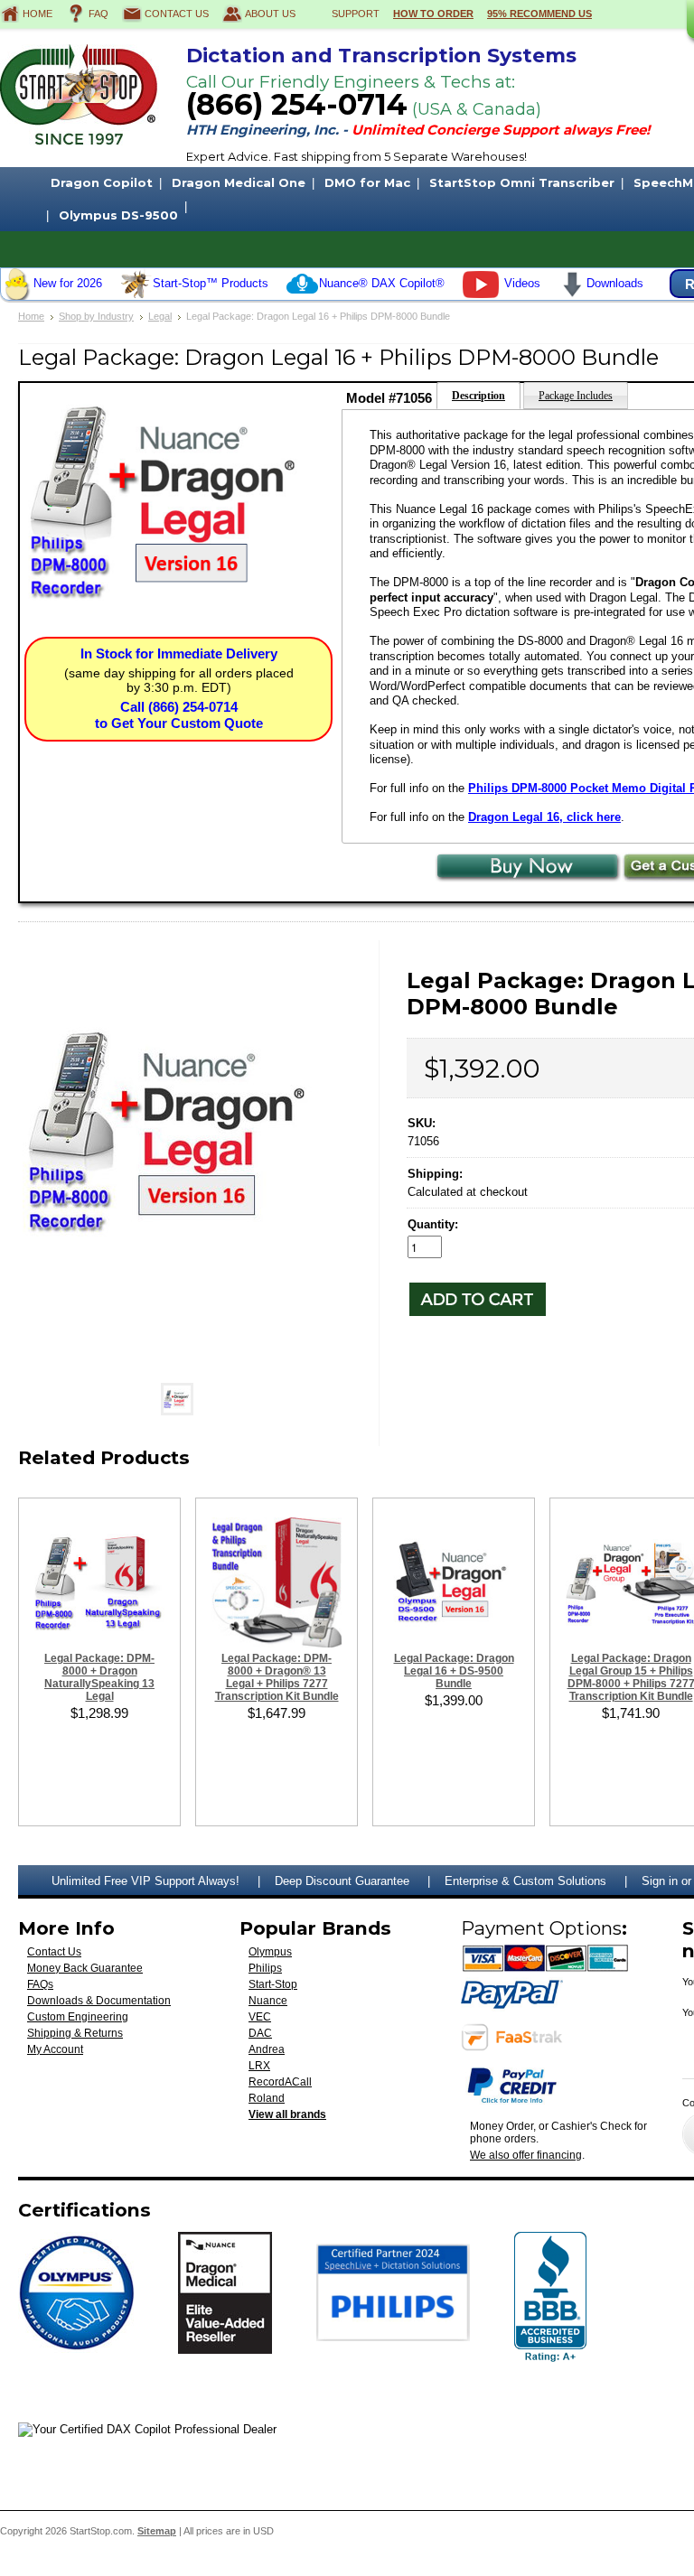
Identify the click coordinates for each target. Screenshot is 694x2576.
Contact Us (177, 14)
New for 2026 (68, 283)
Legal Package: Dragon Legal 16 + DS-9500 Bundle (454, 1671)
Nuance (268, 2001)
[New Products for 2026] (17, 296)
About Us (270, 14)
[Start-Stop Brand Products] (136, 296)
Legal (160, 316)
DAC (260, 2033)
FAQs (40, 1984)
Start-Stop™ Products (211, 283)
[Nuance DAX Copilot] (302, 296)
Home (38, 14)
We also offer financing (526, 2155)
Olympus (270, 1952)
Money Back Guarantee (85, 1968)
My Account (55, 2049)
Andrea (267, 2049)
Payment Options (541, 1928)
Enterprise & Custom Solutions (525, 1881)
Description (478, 396)
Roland (267, 2098)
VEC (260, 2017)
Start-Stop (273, 1984)
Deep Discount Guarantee (342, 1881)
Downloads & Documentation (99, 2001)
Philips (265, 1968)
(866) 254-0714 (297, 104)
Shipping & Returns (75, 2033)
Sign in (660, 1881)
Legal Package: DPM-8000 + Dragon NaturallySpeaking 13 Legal (99, 1677)
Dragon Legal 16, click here (544, 817)
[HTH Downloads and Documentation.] (572, 294)
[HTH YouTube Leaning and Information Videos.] (481, 294)
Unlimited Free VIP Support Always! (145, 1881)
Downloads (615, 283)
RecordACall (280, 2082)
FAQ (98, 14)
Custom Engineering (78, 2017)
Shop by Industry (96, 316)
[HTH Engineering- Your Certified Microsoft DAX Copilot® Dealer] (147, 2429)
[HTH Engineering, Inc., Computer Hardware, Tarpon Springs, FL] (550, 2297)
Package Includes (576, 396)
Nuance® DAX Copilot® (382, 283)
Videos (522, 283)
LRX (259, 2066)
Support (356, 14)
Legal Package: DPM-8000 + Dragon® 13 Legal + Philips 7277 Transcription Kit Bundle (277, 1677)
